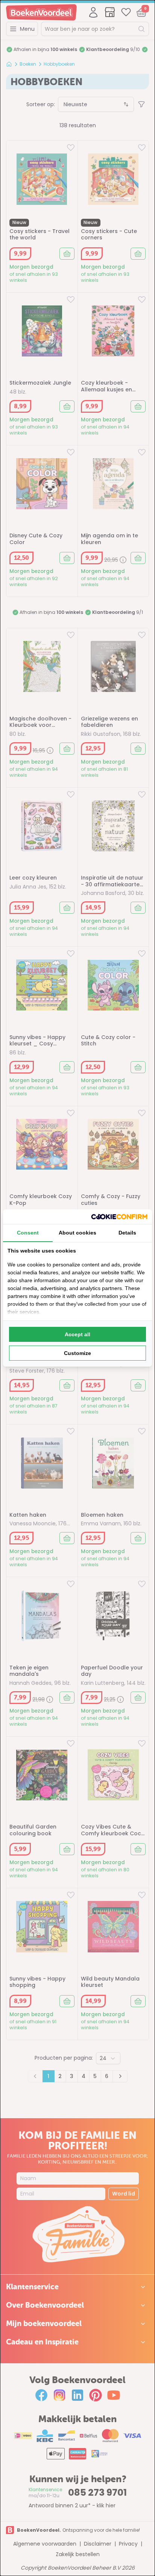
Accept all (77, 1334)
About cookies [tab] (77, 1233)
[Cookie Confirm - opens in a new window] (119, 1217)
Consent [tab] (28, 1233)
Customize (77, 1353)
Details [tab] (127, 1233)
